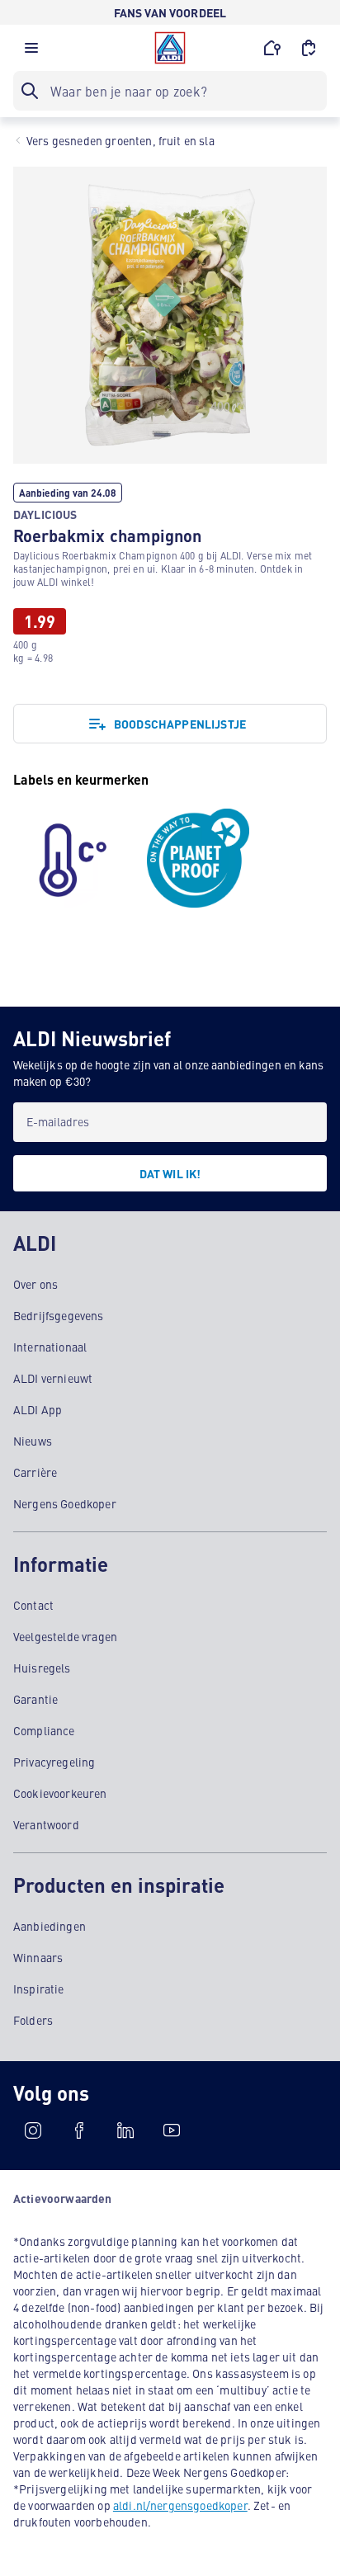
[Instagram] (33, 2130)
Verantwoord (46, 1824)
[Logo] (170, 48)
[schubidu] (79, 2130)
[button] (31, 52)
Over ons (35, 1284)
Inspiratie (39, 1989)
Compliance (44, 1730)
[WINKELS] (272, 48)
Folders (33, 2020)
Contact (33, 1605)
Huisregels (42, 1668)
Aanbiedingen (50, 1926)
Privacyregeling (54, 1762)
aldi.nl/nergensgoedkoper (180, 2505)
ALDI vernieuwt (53, 1378)
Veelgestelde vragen (65, 1636)
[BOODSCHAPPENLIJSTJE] (309, 48)
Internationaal (50, 1347)
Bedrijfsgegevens (59, 1315)
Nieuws (33, 1441)
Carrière (35, 1472)
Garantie (35, 1699)
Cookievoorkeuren (60, 1793)
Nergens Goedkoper (65, 1503)
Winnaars (38, 1957)
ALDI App (38, 1409)
